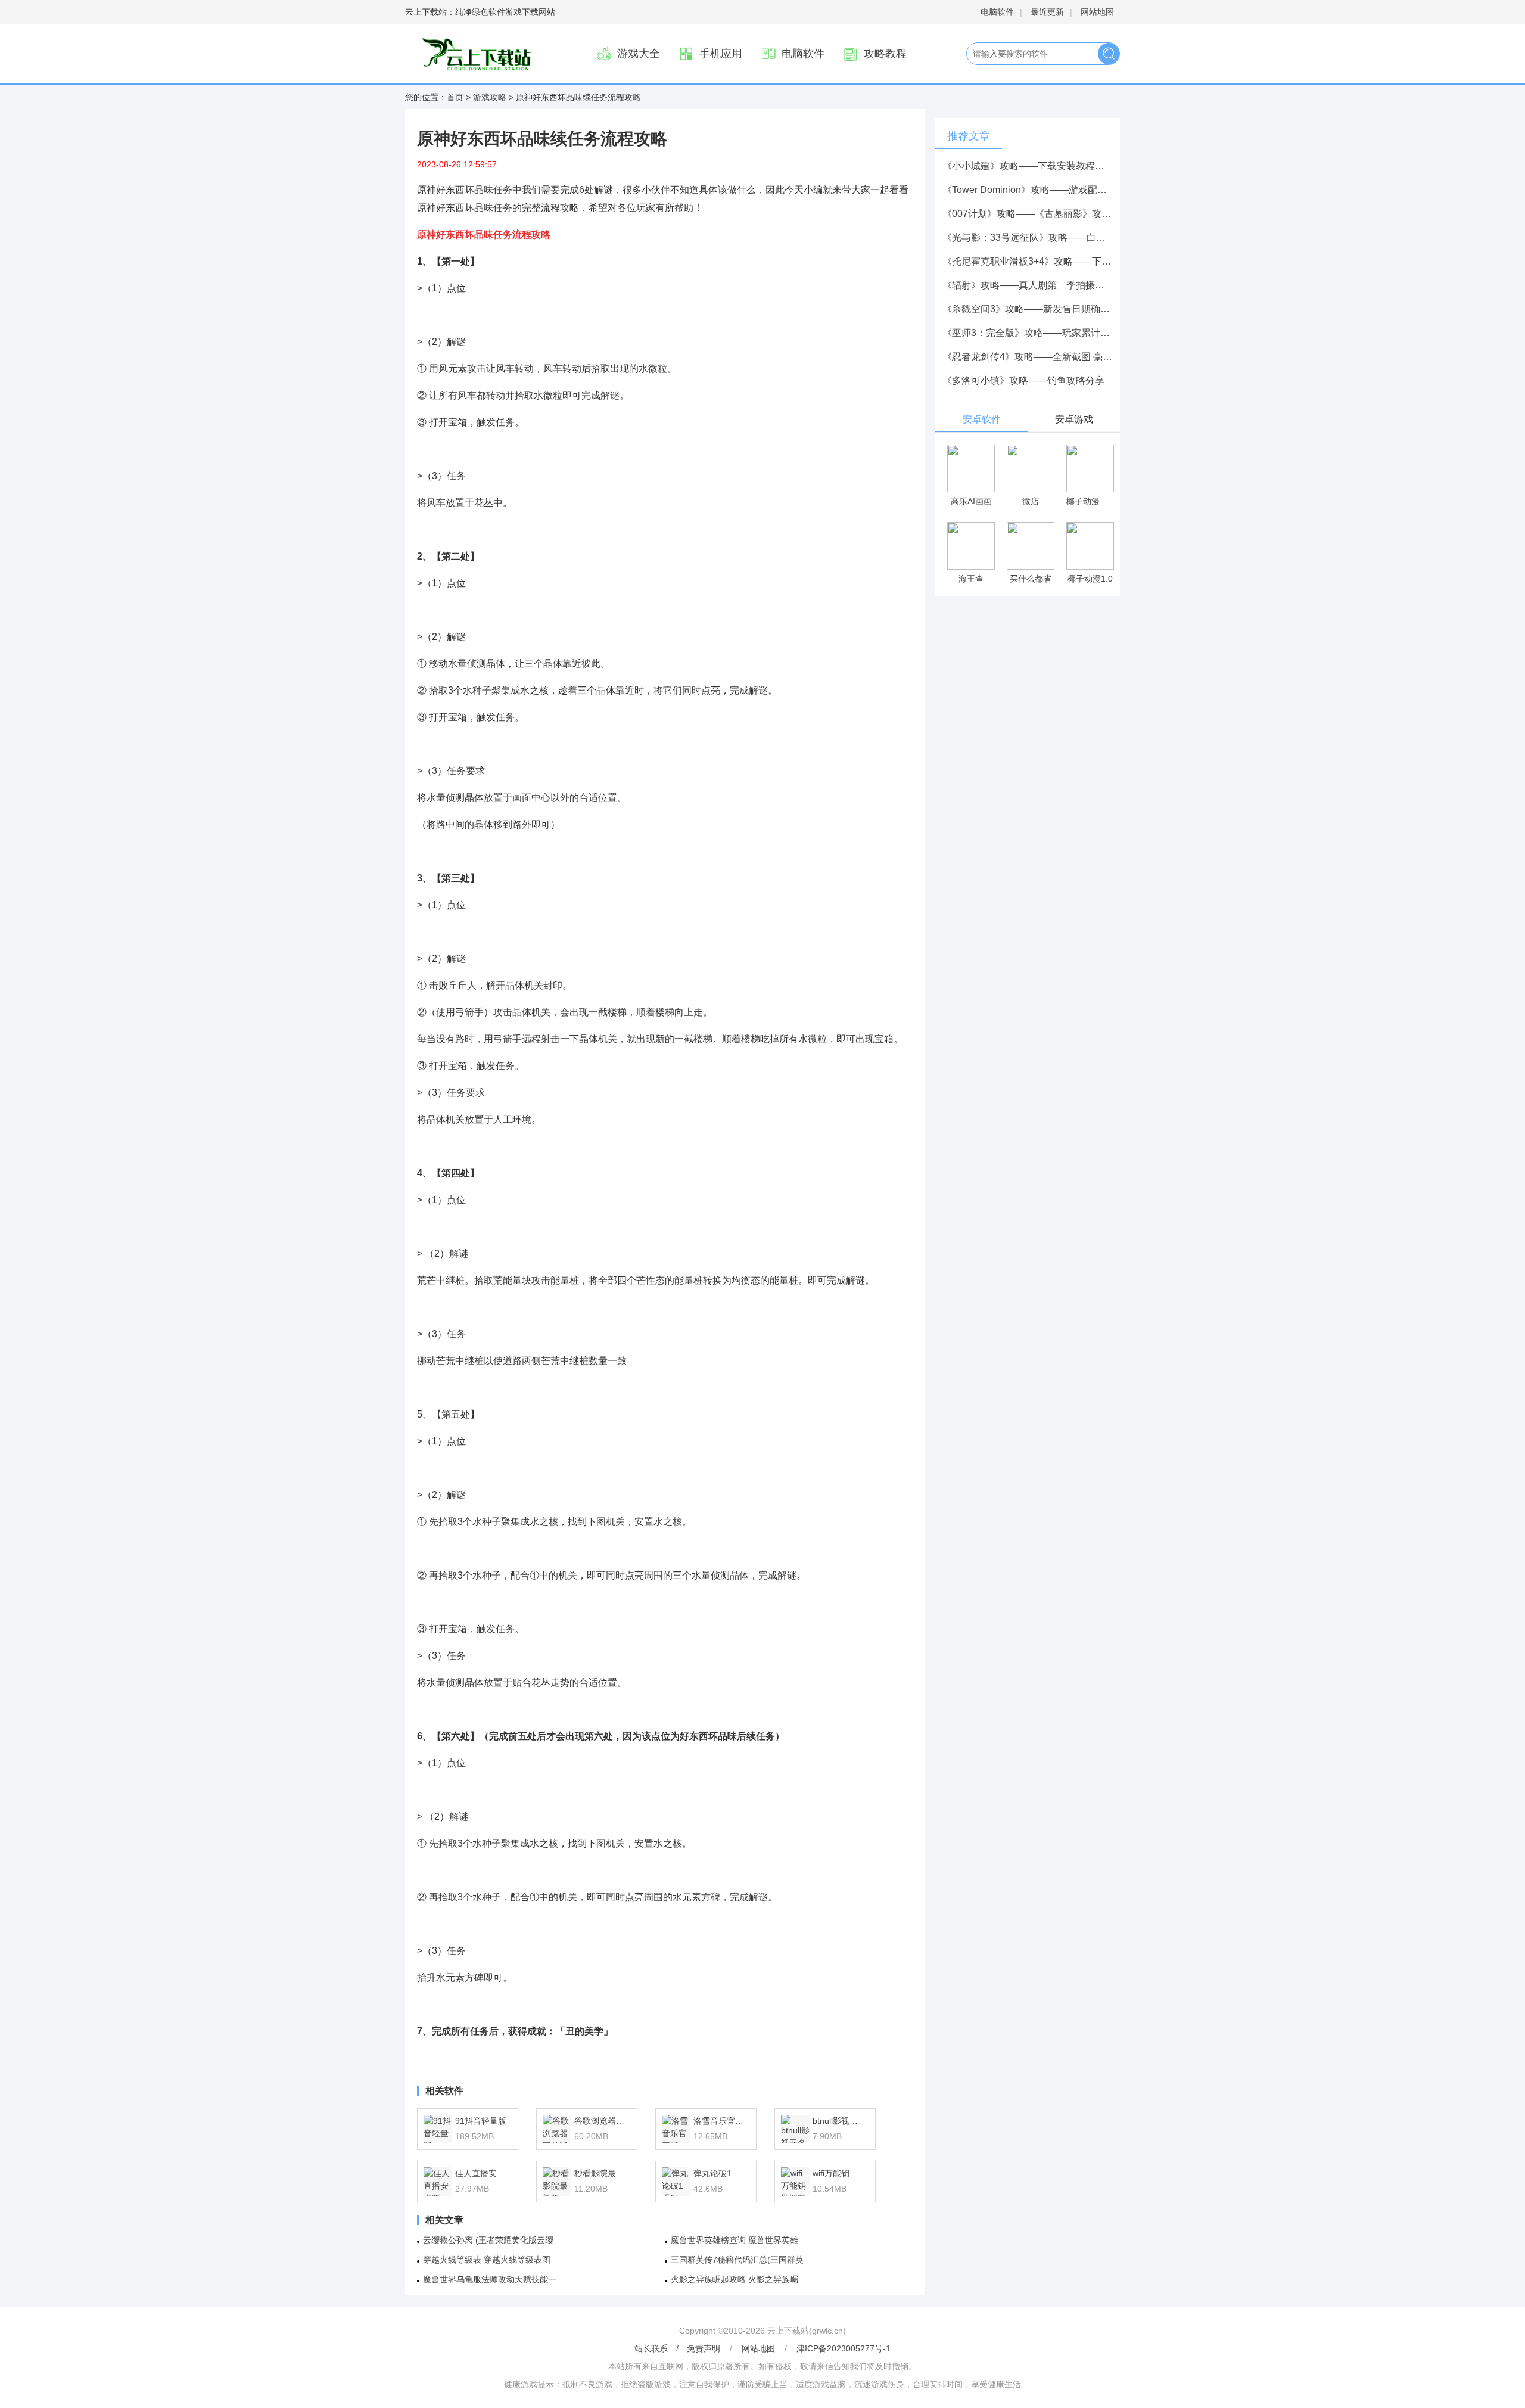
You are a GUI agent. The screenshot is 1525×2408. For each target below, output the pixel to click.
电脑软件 (997, 12)
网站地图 (1097, 12)
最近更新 (1047, 12)
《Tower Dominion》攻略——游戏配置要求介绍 (1044, 190)
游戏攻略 (490, 97)
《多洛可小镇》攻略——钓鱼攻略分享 (1023, 380)
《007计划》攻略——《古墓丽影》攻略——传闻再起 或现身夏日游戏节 (1095, 214)
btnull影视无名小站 (839, 2121)
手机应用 (721, 54)
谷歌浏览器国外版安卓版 (601, 2121)
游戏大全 (639, 54)
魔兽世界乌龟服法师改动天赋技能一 (490, 2279)
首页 (455, 97)
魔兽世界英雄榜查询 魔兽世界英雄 (735, 2240)
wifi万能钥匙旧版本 (839, 2173)
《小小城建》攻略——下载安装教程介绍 (1028, 166)
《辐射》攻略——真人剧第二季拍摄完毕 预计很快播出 (1058, 285)
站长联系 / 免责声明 (679, 2348)
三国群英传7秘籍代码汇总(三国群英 (737, 2260)
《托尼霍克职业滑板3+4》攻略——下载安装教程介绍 (1055, 261)
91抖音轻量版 (481, 2121)
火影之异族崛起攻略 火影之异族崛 (735, 2279)
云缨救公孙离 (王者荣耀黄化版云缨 (488, 2240)
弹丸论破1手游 (720, 2173)
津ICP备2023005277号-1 (844, 2348)
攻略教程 (885, 54)
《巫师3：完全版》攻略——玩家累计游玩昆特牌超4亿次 (1062, 333)
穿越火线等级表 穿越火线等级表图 (487, 2260)
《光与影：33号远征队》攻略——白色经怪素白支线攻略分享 (1072, 237)
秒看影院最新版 (601, 2173)
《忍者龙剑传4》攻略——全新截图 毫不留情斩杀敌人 (1056, 357)
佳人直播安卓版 (482, 2173)
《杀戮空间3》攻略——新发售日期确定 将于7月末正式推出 (1068, 309)
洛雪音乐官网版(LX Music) (720, 2121)
